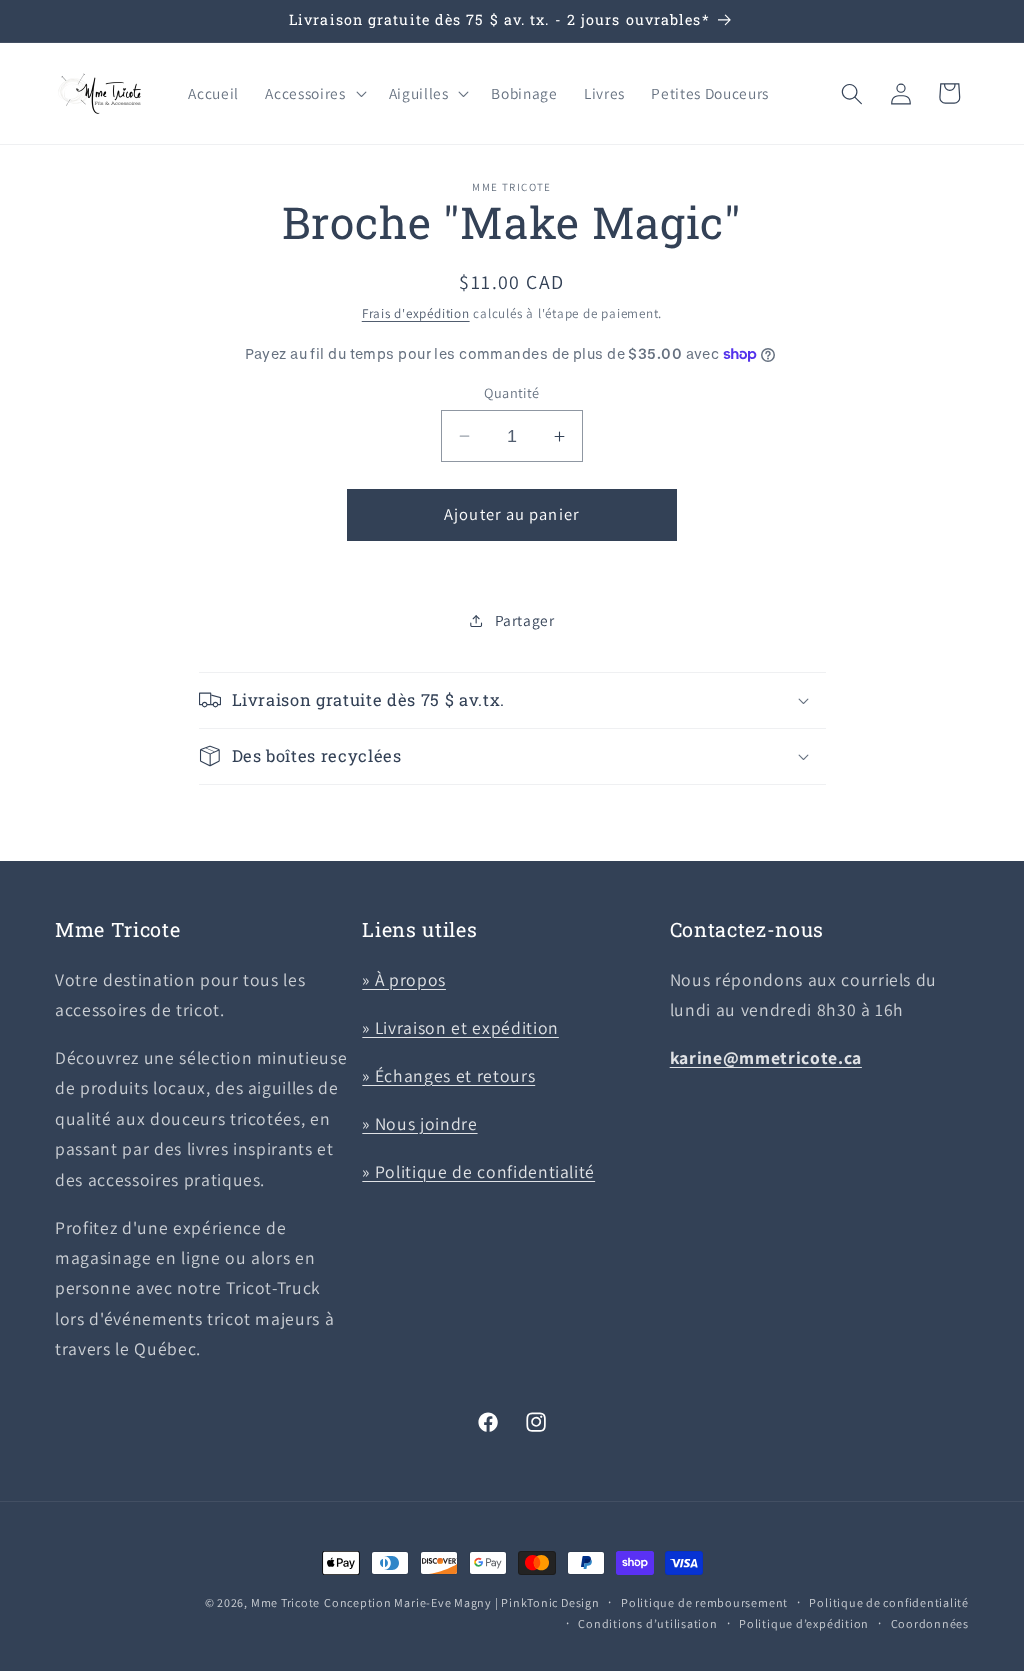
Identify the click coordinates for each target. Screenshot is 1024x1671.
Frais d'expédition (416, 313)
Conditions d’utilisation (647, 1623)
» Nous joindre (419, 1123)
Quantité (512, 392)
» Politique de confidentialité (478, 1171)
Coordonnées (930, 1623)
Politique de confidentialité (889, 1602)
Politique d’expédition (804, 1623)
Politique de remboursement (704, 1602)
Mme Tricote (285, 1602)
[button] (313, 94)
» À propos (404, 979)
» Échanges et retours (448, 1075)
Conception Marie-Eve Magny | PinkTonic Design (462, 1602)
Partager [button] (525, 620)
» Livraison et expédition (460, 1027)
